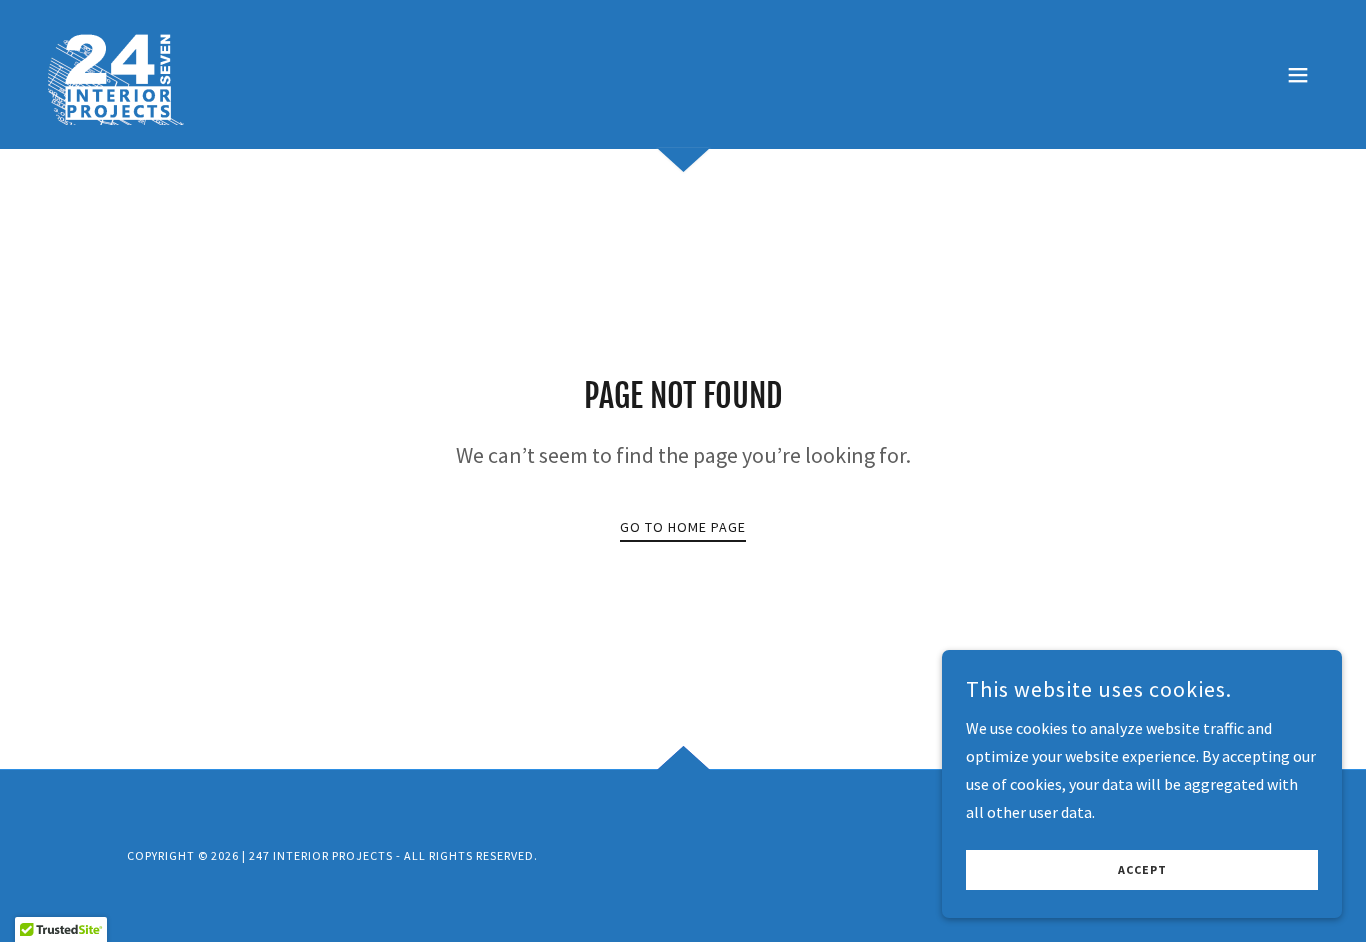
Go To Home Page (683, 527)
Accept (1142, 870)
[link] (123, 72)
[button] (1298, 75)
